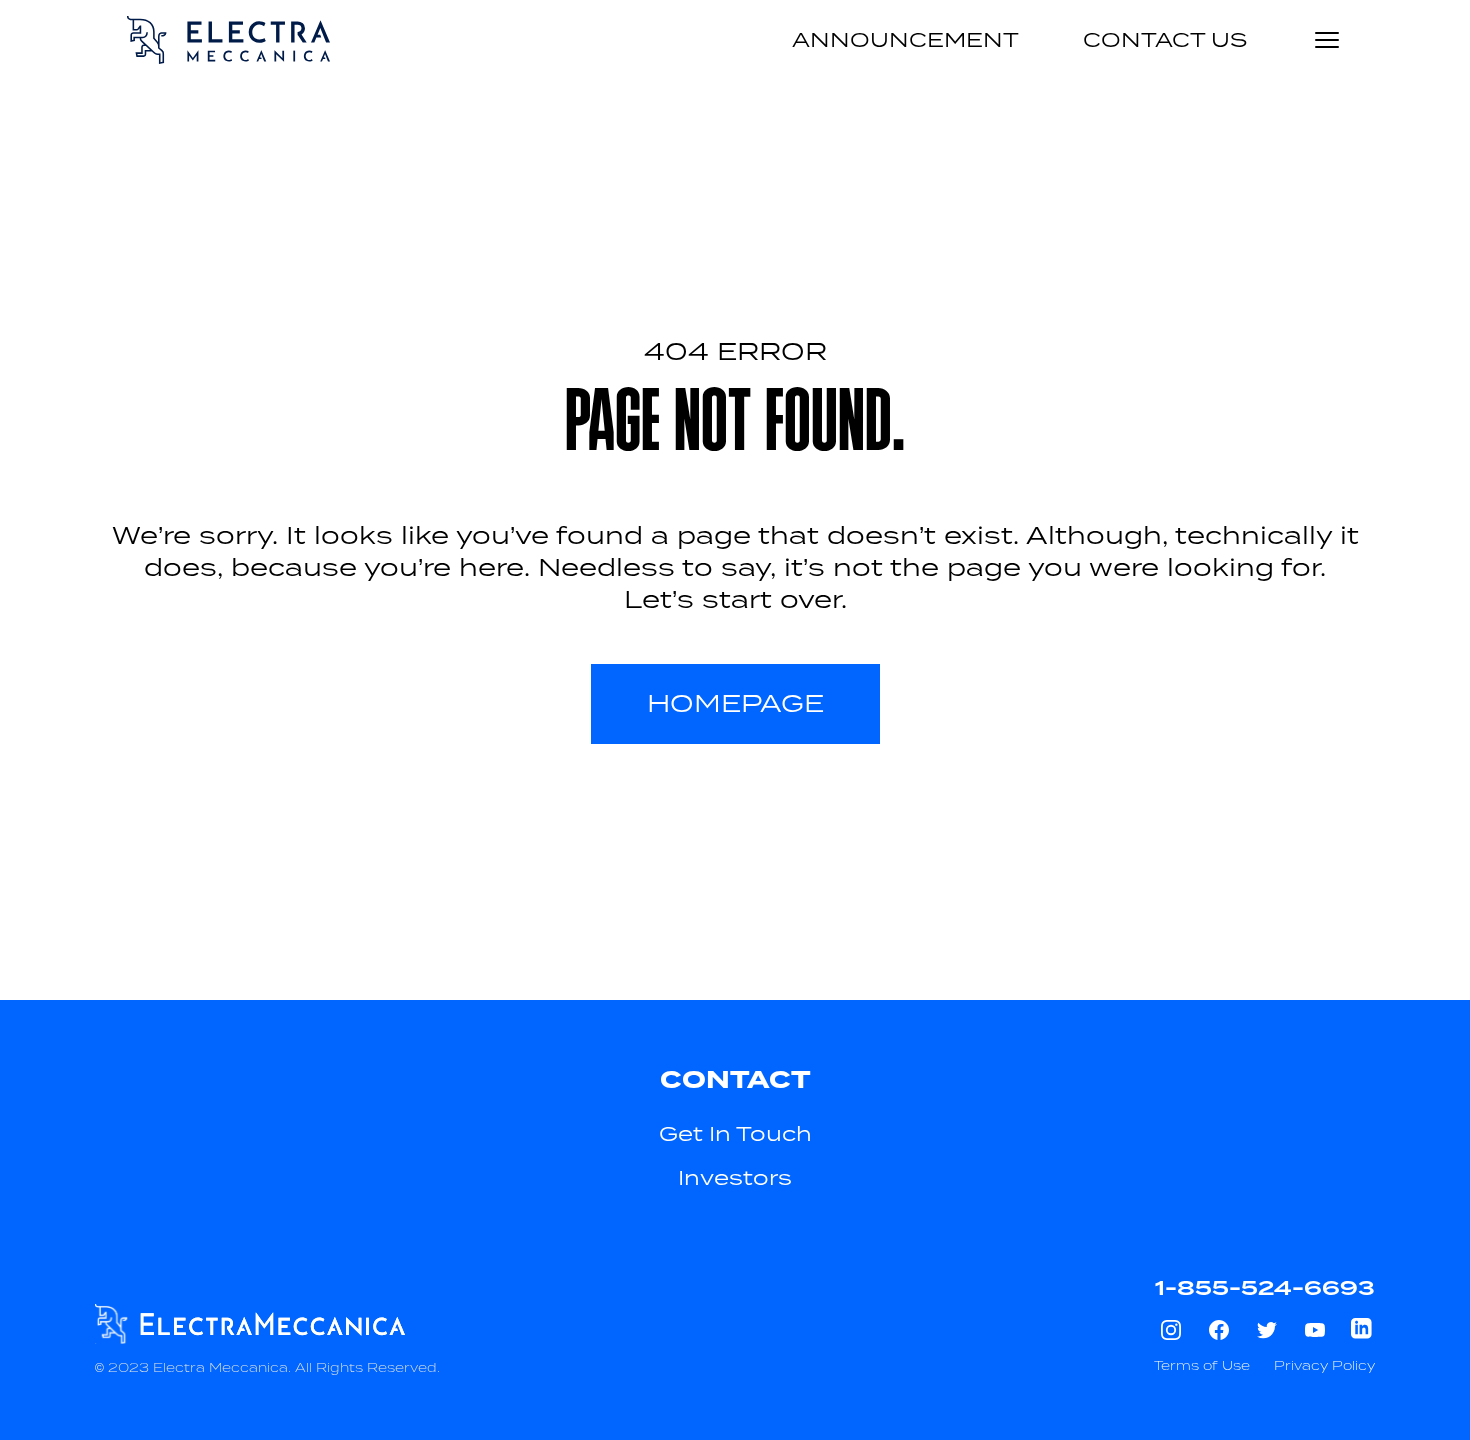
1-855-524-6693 (1265, 1288)
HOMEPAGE (735, 703)
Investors (735, 1178)
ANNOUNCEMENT (905, 40)
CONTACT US (1165, 40)
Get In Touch (735, 1134)
